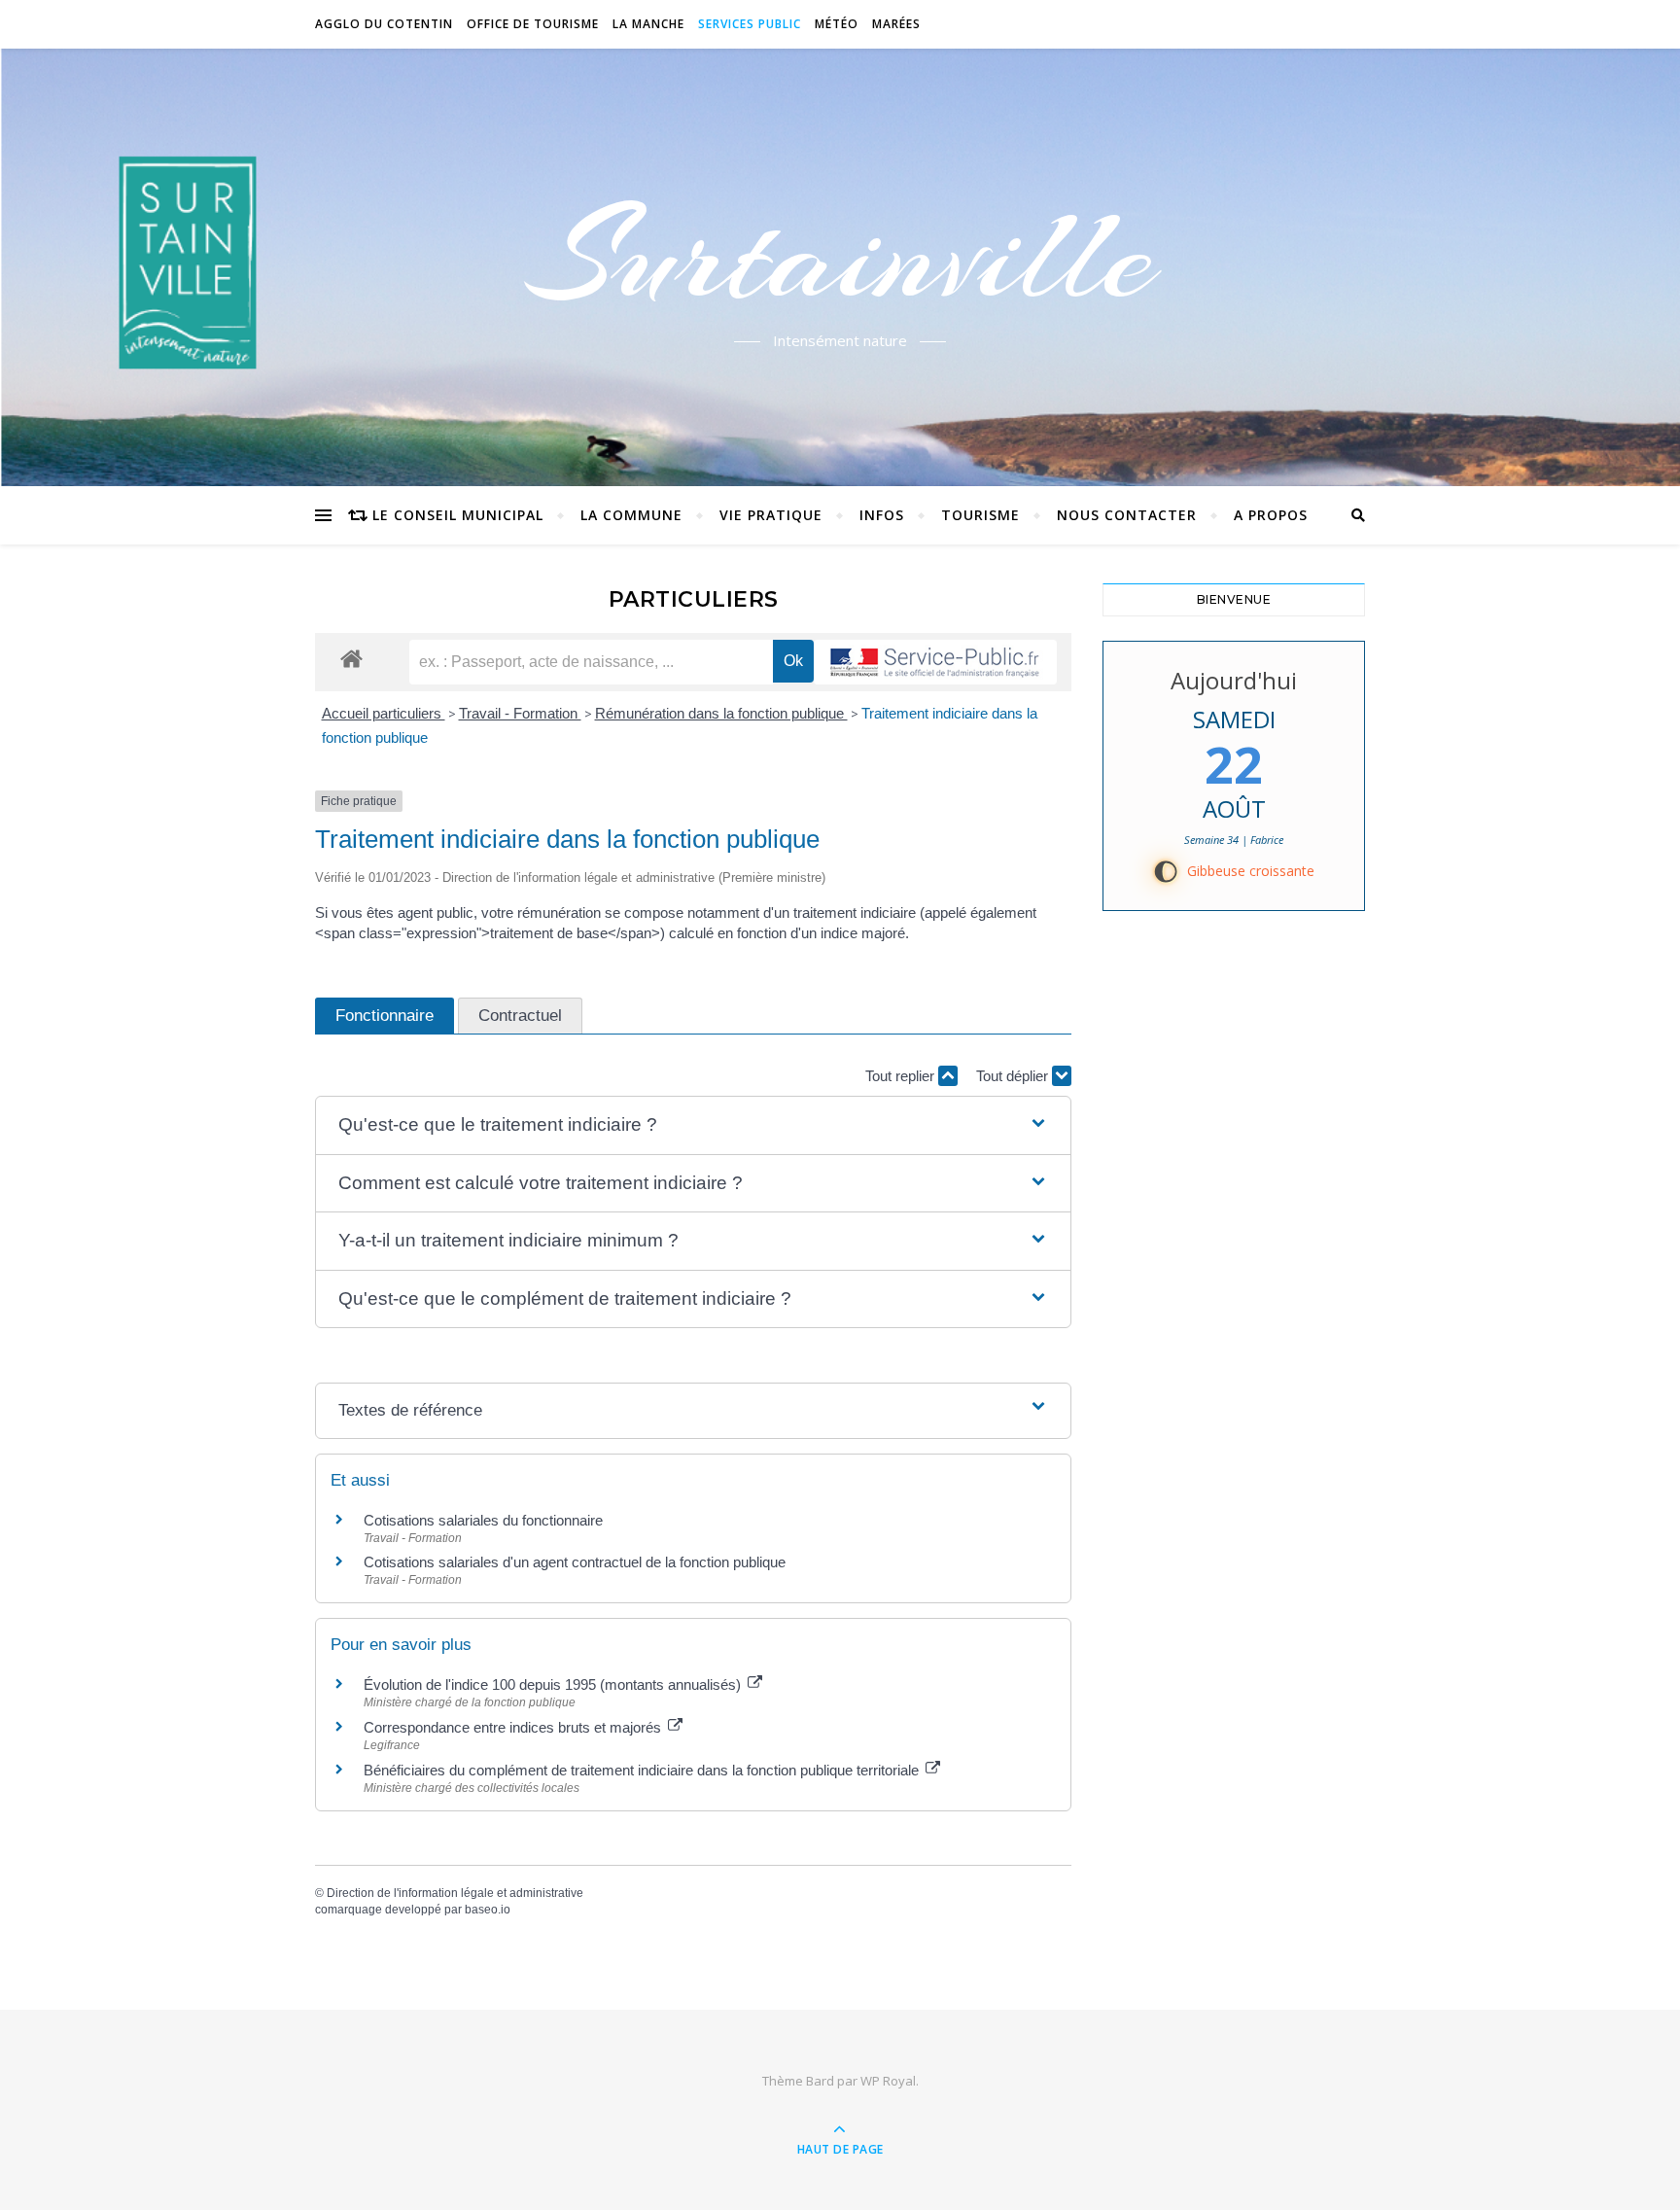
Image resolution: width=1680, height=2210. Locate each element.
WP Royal (888, 2081)
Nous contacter (1127, 515)
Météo (837, 24)
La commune (631, 515)
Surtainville (840, 256)
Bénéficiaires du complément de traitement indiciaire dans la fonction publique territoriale (643, 1770)
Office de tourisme (533, 24)
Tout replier (902, 1076)
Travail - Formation (520, 713)
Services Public (750, 24)
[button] (693, 1125)
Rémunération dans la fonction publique (721, 713)
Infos (882, 515)
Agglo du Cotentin (384, 24)
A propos (1271, 515)
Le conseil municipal (458, 515)
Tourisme (980, 515)
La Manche (648, 24)
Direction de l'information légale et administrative (455, 1893)
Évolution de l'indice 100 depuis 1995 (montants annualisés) (554, 1684)
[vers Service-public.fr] (935, 662)
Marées (896, 24)
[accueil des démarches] (351, 658)
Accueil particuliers (384, 713)
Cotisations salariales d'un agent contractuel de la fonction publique (575, 1562)
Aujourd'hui (1234, 680)
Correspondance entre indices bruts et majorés (514, 1727)
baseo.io (488, 1910)
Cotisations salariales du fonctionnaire (483, 1520)
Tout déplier (1014, 1076)
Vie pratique (771, 515)
